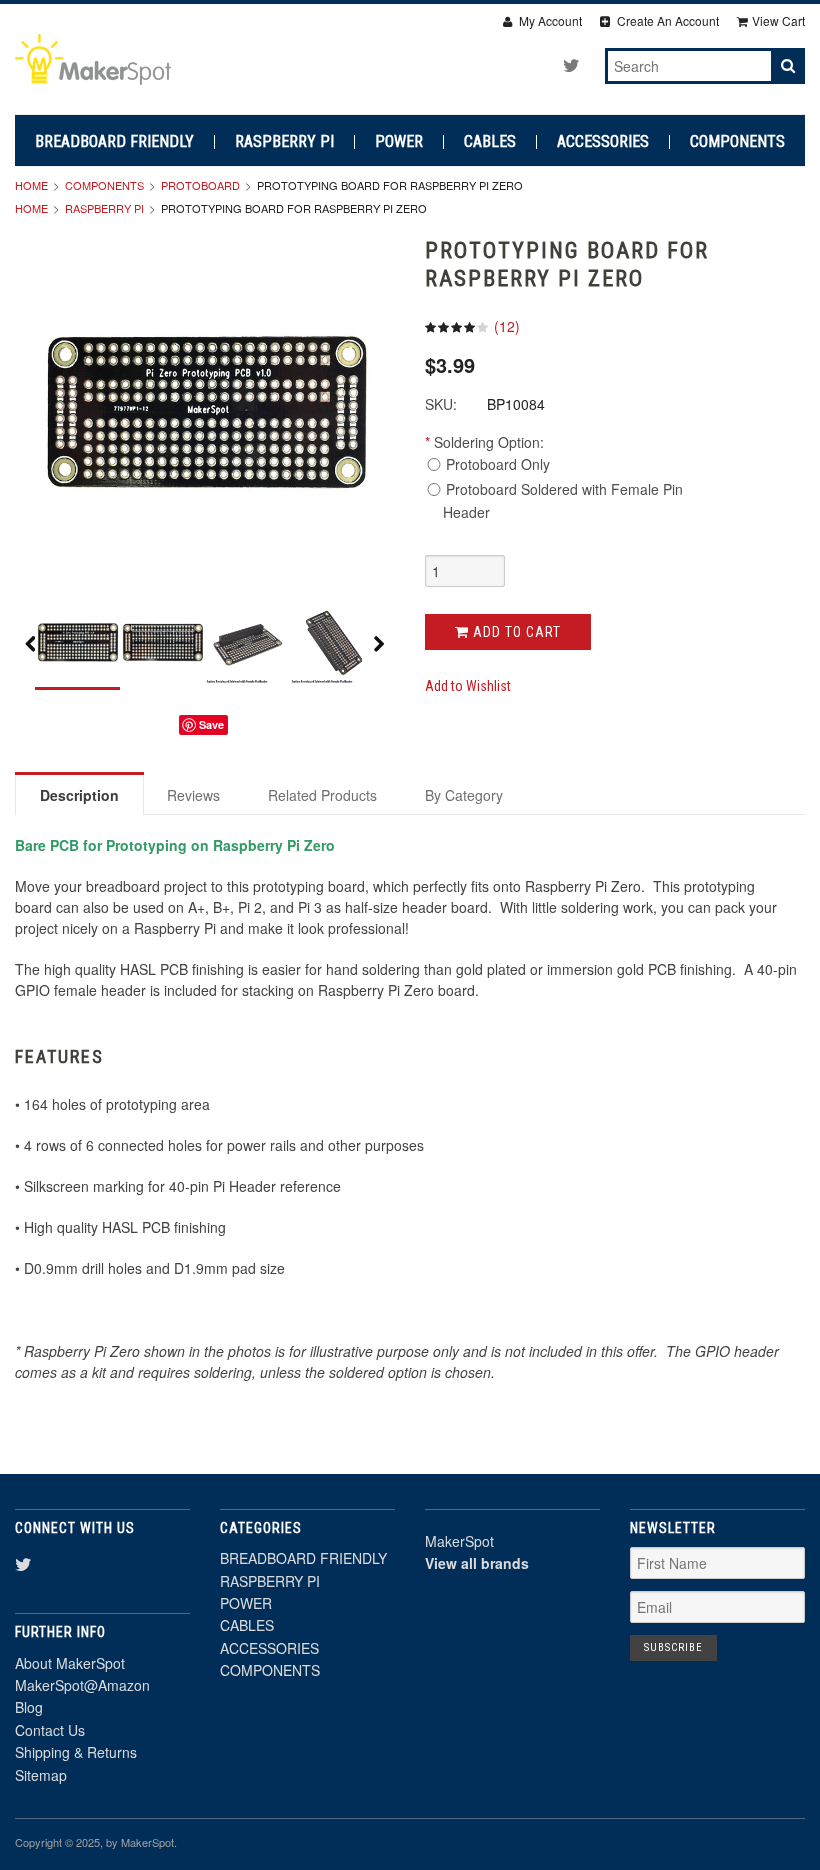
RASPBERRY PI (284, 142)
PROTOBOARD (200, 185)
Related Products (322, 795)
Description (79, 795)
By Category (464, 795)
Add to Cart (515, 632)
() (505, 326)
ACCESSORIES (603, 142)
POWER (399, 142)
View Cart (778, 20)
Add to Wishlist (468, 686)
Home (31, 185)
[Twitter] (571, 64)
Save (211, 724)
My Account (549, 20)
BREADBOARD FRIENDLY (114, 142)
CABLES (490, 142)
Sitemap (41, 1775)
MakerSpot (459, 1541)
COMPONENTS (737, 142)
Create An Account (666, 20)
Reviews (193, 795)
